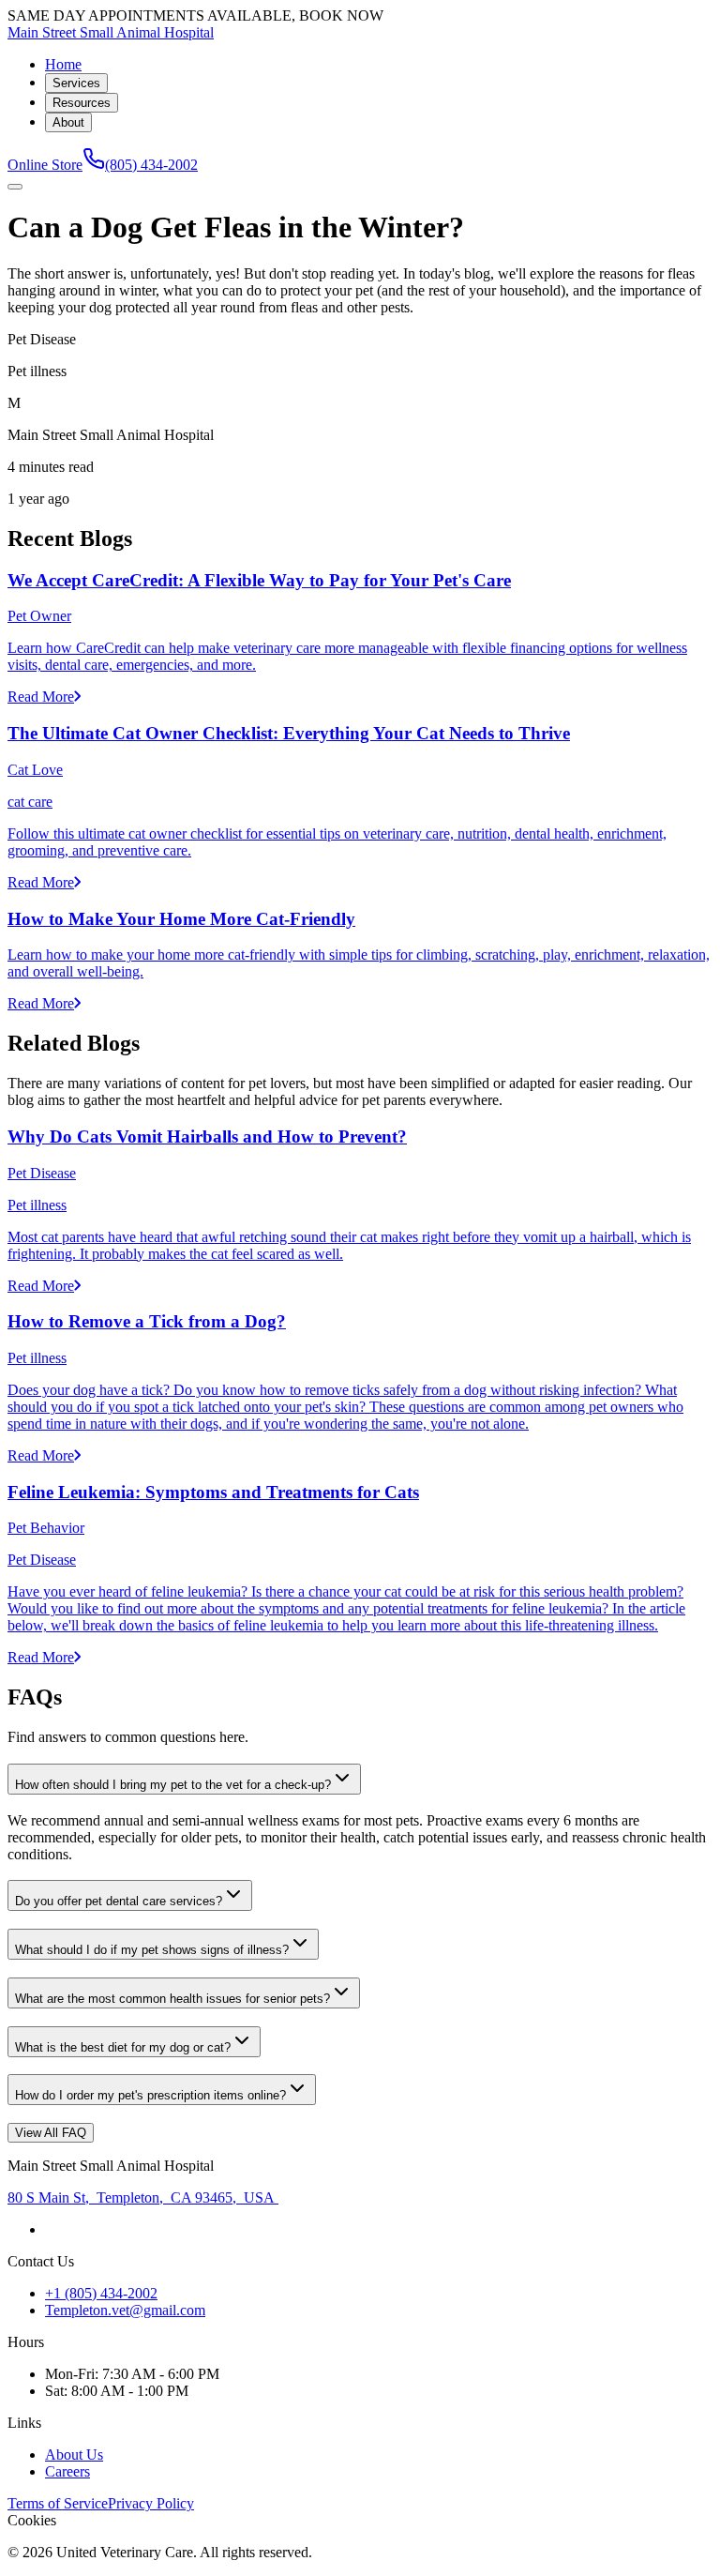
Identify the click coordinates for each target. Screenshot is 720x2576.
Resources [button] (82, 103)
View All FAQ (51, 2133)
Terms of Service (58, 2503)
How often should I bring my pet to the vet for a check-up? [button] (173, 1785)
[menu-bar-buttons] (15, 187)
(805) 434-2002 (151, 165)
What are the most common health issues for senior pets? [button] (172, 1999)
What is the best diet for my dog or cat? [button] (123, 2047)
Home (63, 64)
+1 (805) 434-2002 (101, 2293)
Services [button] (76, 83)
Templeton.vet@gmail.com (125, 2310)
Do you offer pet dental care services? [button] (119, 1901)
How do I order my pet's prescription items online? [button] (150, 2095)
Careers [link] (67, 2471)
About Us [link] (74, 2455)
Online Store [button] (45, 165)
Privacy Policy (151, 2503)
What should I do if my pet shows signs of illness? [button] (152, 1950)
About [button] (68, 122)
